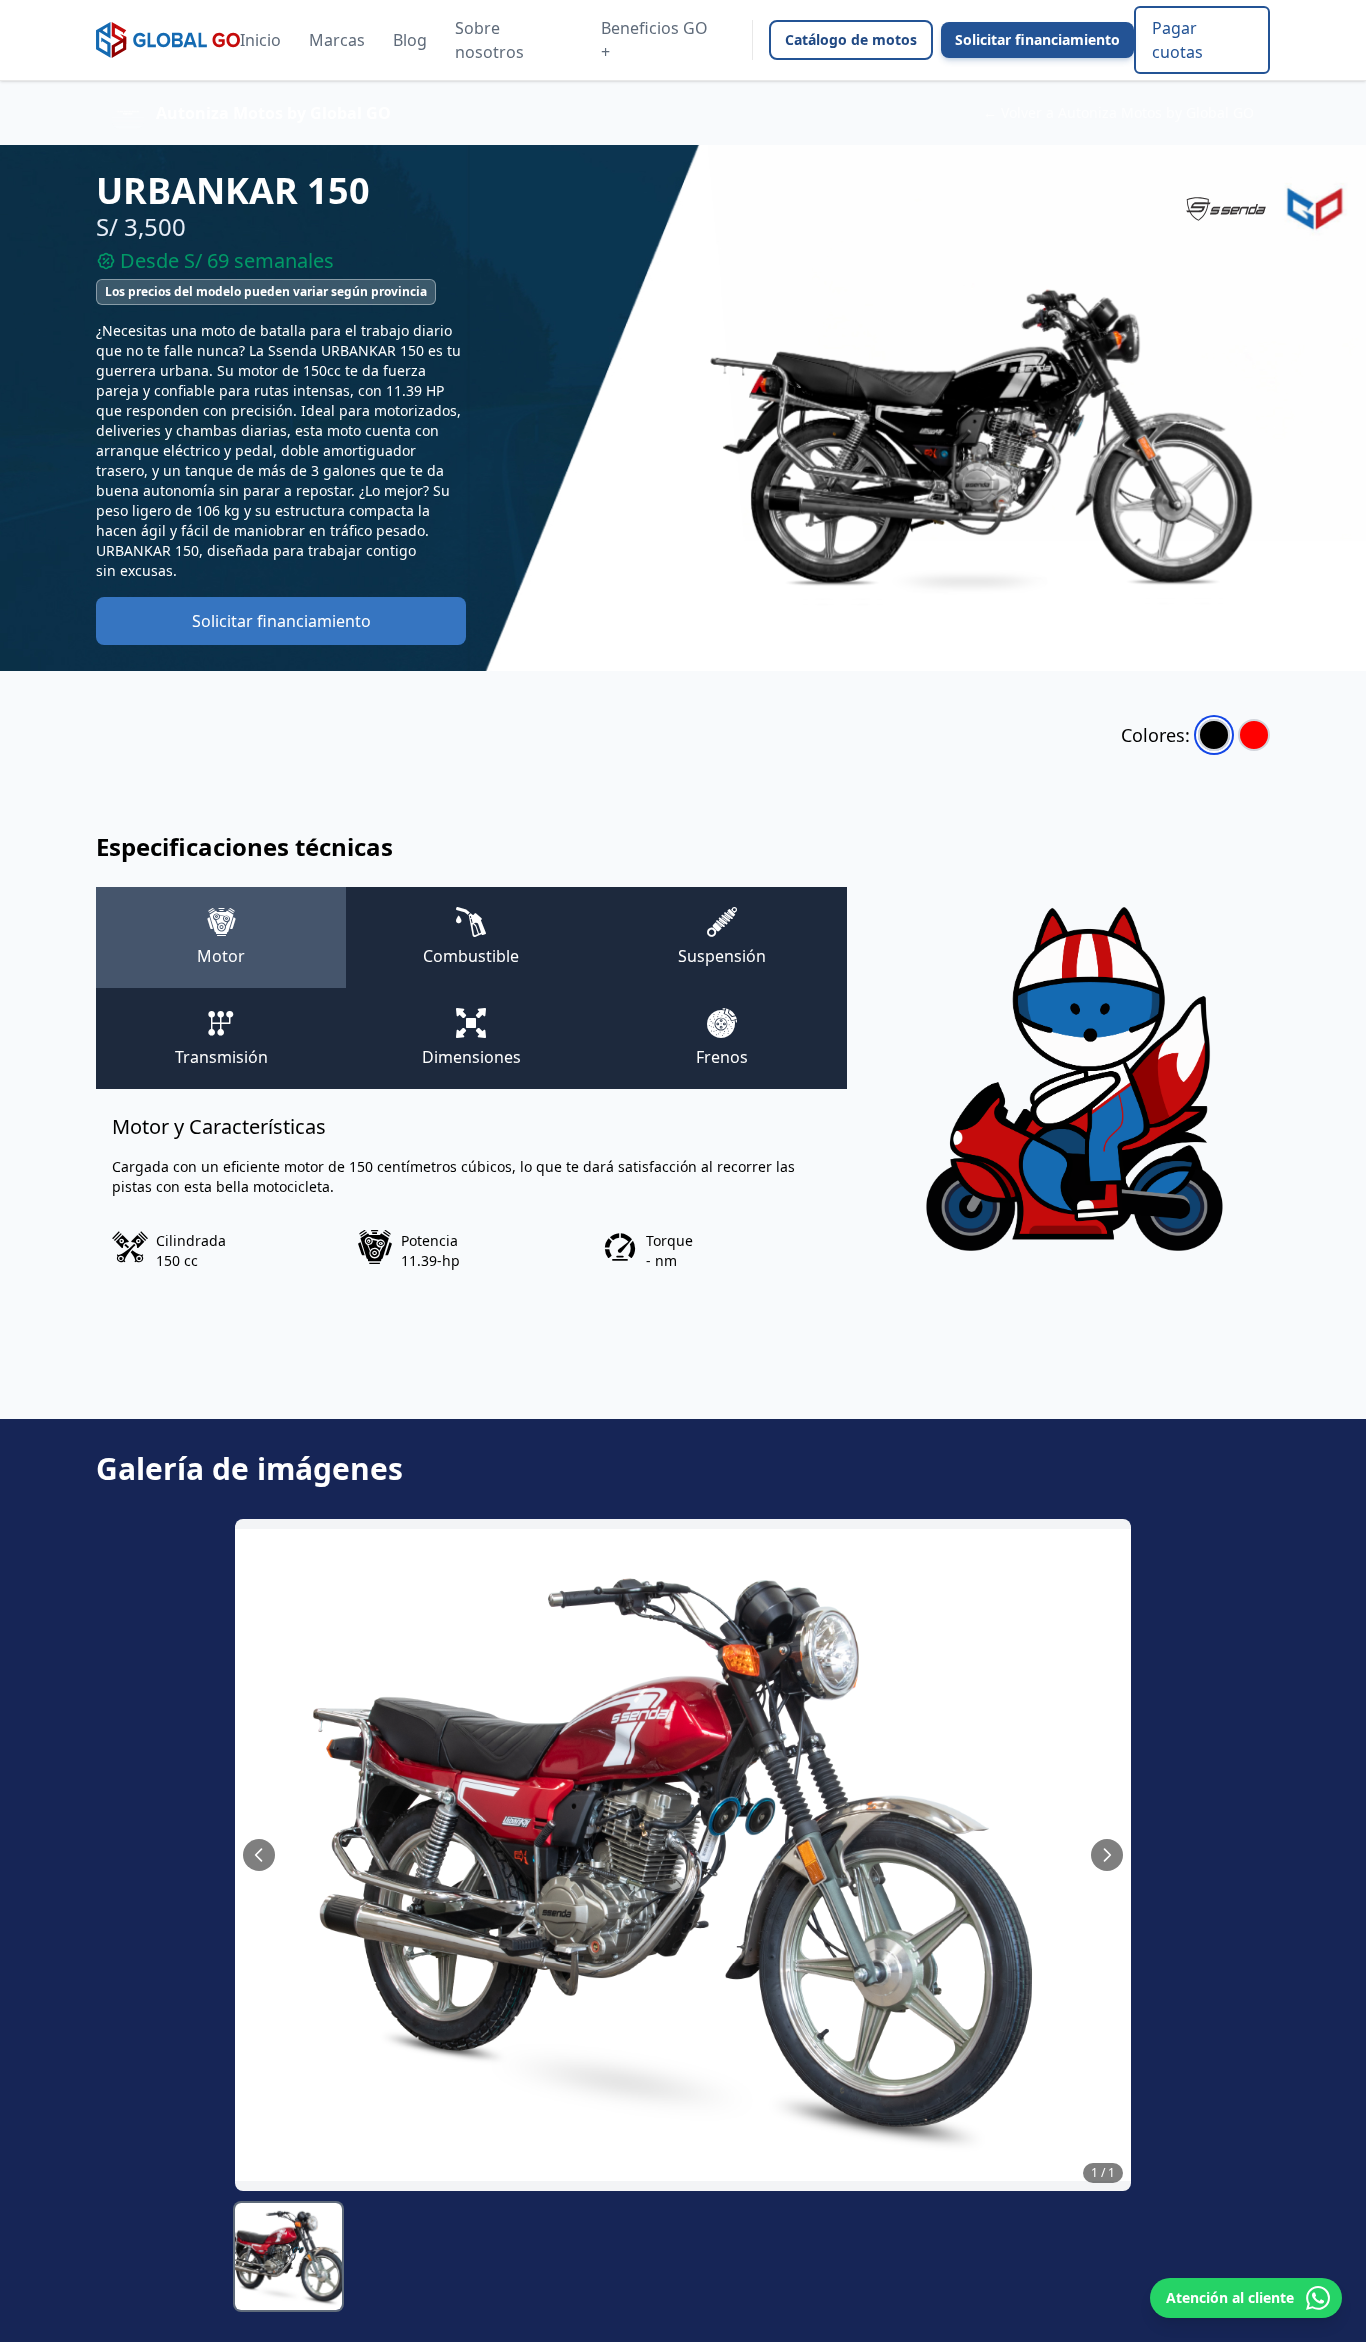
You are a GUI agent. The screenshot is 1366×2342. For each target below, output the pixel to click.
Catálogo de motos (851, 39)
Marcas (337, 40)
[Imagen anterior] (259, 1855)
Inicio (260, 40)
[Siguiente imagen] (1107, 1855)
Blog (410, 40)
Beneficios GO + (654, 40)
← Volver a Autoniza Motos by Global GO (1118, 112)
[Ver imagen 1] (288, 2256)
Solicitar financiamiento (1037, 39)
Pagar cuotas (1177, 40)
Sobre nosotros (489, 40)
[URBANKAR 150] (1214, 735)
